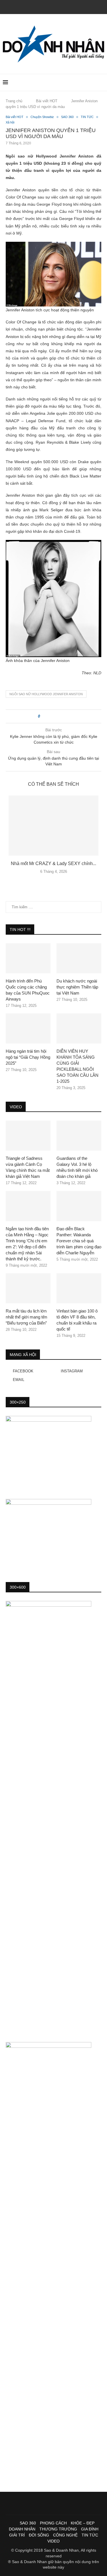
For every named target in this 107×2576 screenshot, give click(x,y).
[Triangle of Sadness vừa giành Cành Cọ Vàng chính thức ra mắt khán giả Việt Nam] (28, 1136)
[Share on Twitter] (55, 716)
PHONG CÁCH (53, 2523)
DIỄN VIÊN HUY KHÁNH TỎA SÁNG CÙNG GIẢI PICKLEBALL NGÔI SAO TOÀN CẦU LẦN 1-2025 (77, 1066)
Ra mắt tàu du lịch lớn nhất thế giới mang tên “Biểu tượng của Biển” (26, 1317)
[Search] (101, 82)
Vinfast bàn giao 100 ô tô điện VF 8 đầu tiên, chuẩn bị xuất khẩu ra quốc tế (77, 1320)
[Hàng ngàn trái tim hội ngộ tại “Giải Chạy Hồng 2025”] (28, 1028)
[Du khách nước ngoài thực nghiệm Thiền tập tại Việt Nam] (79, 958)
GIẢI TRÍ (17, 2535)
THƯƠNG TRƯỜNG (58, 2529)
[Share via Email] (65, 716)
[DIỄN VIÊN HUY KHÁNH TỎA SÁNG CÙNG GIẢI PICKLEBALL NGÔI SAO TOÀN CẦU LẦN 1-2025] (79, 1028)
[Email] (61, 6)
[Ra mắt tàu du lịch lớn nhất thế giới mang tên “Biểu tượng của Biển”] (28, 1288)
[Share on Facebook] (49, 716)
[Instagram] (54, 6)
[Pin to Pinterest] (60, 716)
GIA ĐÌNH (90, 2529)
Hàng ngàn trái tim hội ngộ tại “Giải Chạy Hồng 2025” (28, 1057)
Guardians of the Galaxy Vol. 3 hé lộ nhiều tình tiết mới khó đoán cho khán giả (77, 1167)
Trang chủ (14, 101)
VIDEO (53, 2541)
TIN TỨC (90, 2535)
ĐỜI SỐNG (39, 2535)
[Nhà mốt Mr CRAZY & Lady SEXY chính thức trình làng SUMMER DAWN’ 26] (53, 826)
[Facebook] (46, 6)
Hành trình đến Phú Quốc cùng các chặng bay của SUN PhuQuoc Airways (28, 990)
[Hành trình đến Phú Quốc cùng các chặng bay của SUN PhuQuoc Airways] (28, 958)
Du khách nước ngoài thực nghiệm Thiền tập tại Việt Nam (77, 987)
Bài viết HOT (47, 101)
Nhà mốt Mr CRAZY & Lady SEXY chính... (53, 863)
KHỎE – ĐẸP (83, 2523)
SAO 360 (28, 2523)
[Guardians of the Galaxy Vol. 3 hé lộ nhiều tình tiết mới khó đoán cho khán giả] (79, 1136)
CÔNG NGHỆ (65, 2535)
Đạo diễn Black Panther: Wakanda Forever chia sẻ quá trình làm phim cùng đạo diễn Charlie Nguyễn (79, 1241)
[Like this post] (43, 716)
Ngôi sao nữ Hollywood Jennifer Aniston (46, 694)
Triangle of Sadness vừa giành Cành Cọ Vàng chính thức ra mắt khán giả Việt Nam (28, 1167)
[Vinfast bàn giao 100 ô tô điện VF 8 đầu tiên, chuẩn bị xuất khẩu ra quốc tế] (79, 1288)
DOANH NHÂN (22, 2529)
